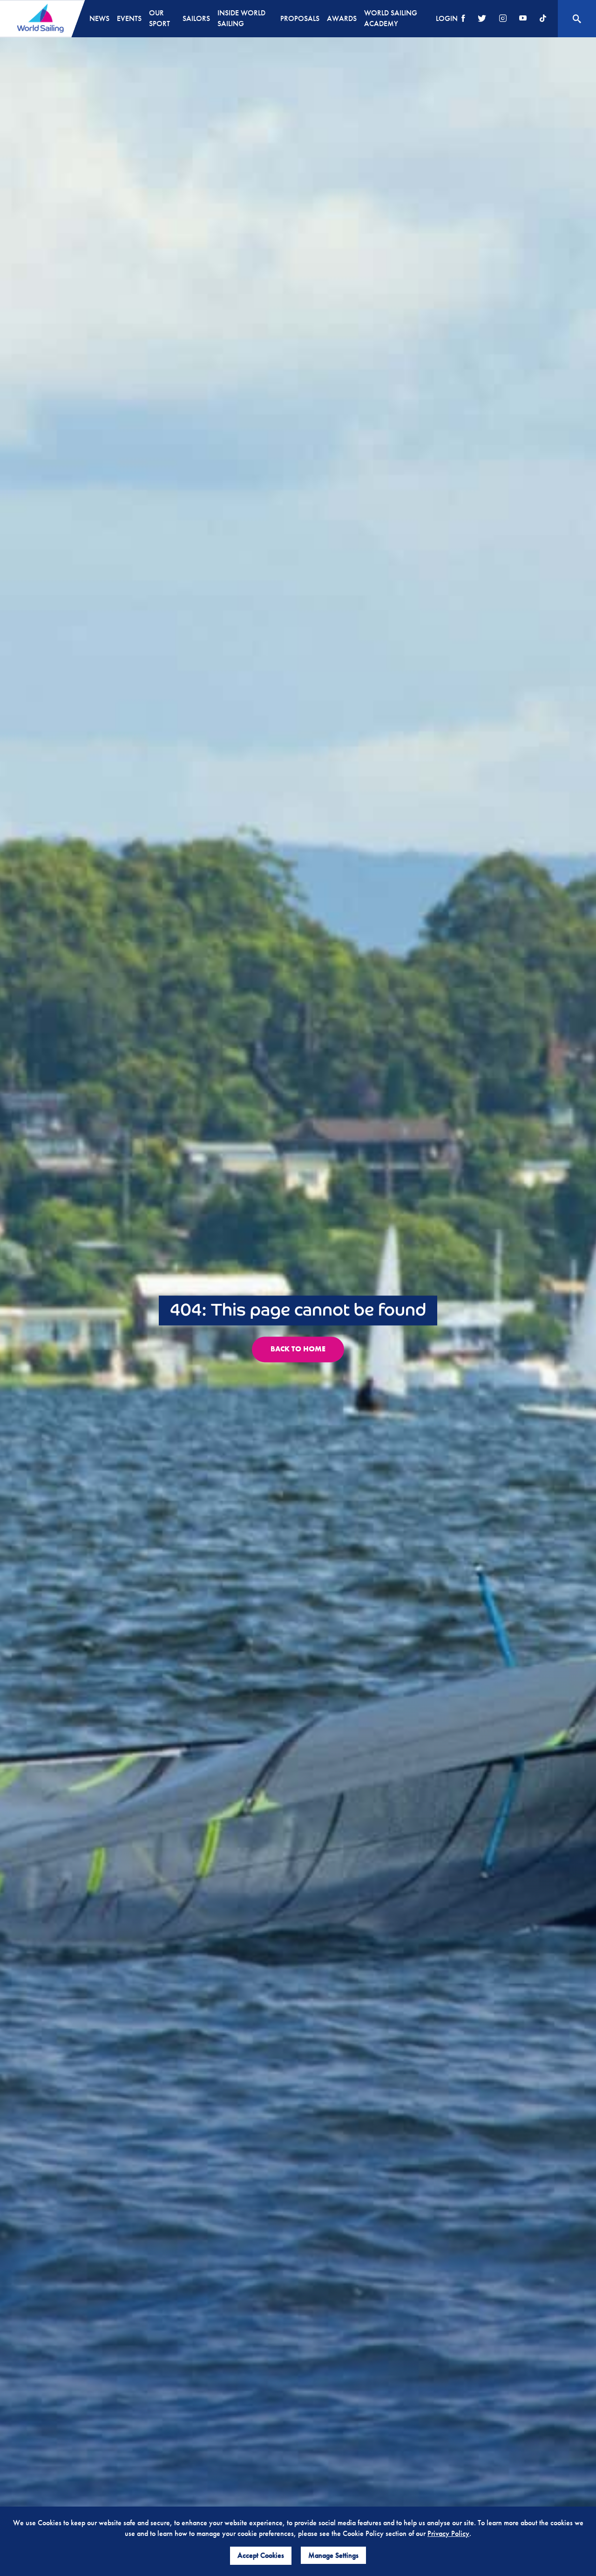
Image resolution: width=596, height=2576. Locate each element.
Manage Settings (333, 2555)
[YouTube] (523, 19)
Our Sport (159, 18)
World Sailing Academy (391, 18)
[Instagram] (503, 19)
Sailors (196, 18)
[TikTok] (543, 19)
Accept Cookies (261, 2555)
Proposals (300, 18)
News (99, 18)
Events (129, 18)
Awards (342, 18)
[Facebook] (463, 19)
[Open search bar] (577, 19)
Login (447, 18)
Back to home (298, 1349)
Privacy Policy (448, 2533)
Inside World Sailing (241, 18)
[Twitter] (482, 19)
